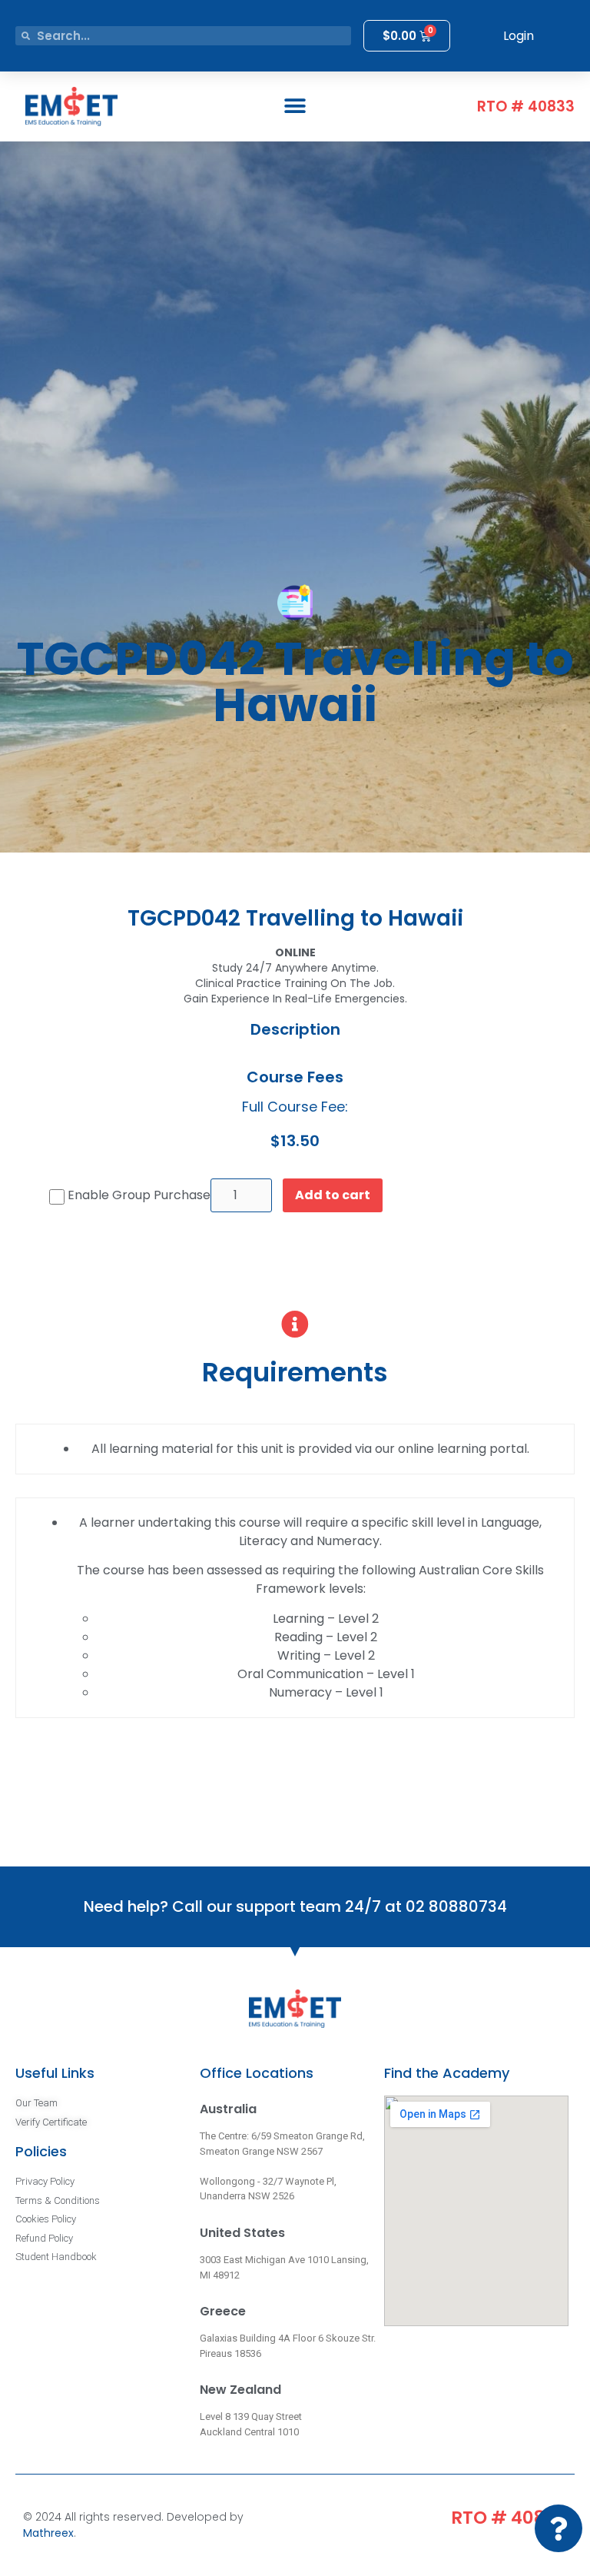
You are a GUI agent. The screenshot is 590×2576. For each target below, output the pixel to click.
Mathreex (48, 2533)
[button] (295, 106)
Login (519, 36)
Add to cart (333, 1195)
